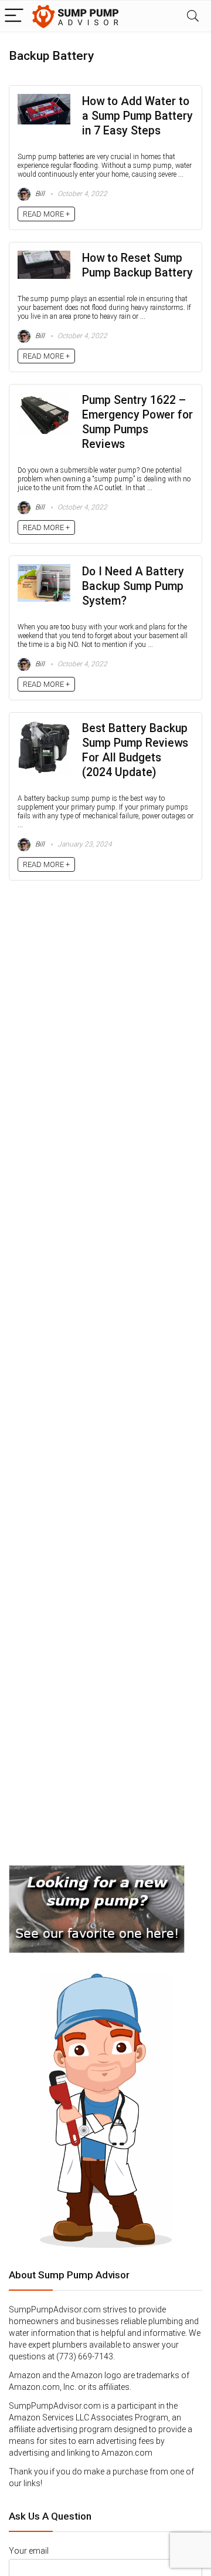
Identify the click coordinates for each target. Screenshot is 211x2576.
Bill (39, 194)
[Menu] (14, 16)
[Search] (193, 16)
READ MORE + (46, 214)
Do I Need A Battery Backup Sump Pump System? (133, 586)
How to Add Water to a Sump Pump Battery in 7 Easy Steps (137, 116)
